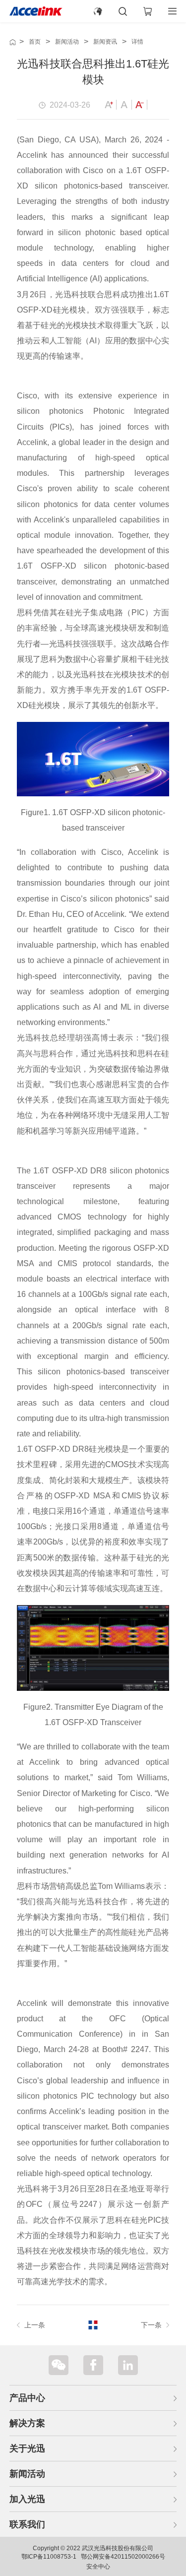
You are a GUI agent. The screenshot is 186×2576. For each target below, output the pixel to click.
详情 (137, 42)
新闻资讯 (105, 42)
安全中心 (98, 2567)
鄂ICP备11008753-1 (49, 2557)
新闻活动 (67, 42)
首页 (35, 42)
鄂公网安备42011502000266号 (123, 2557)
